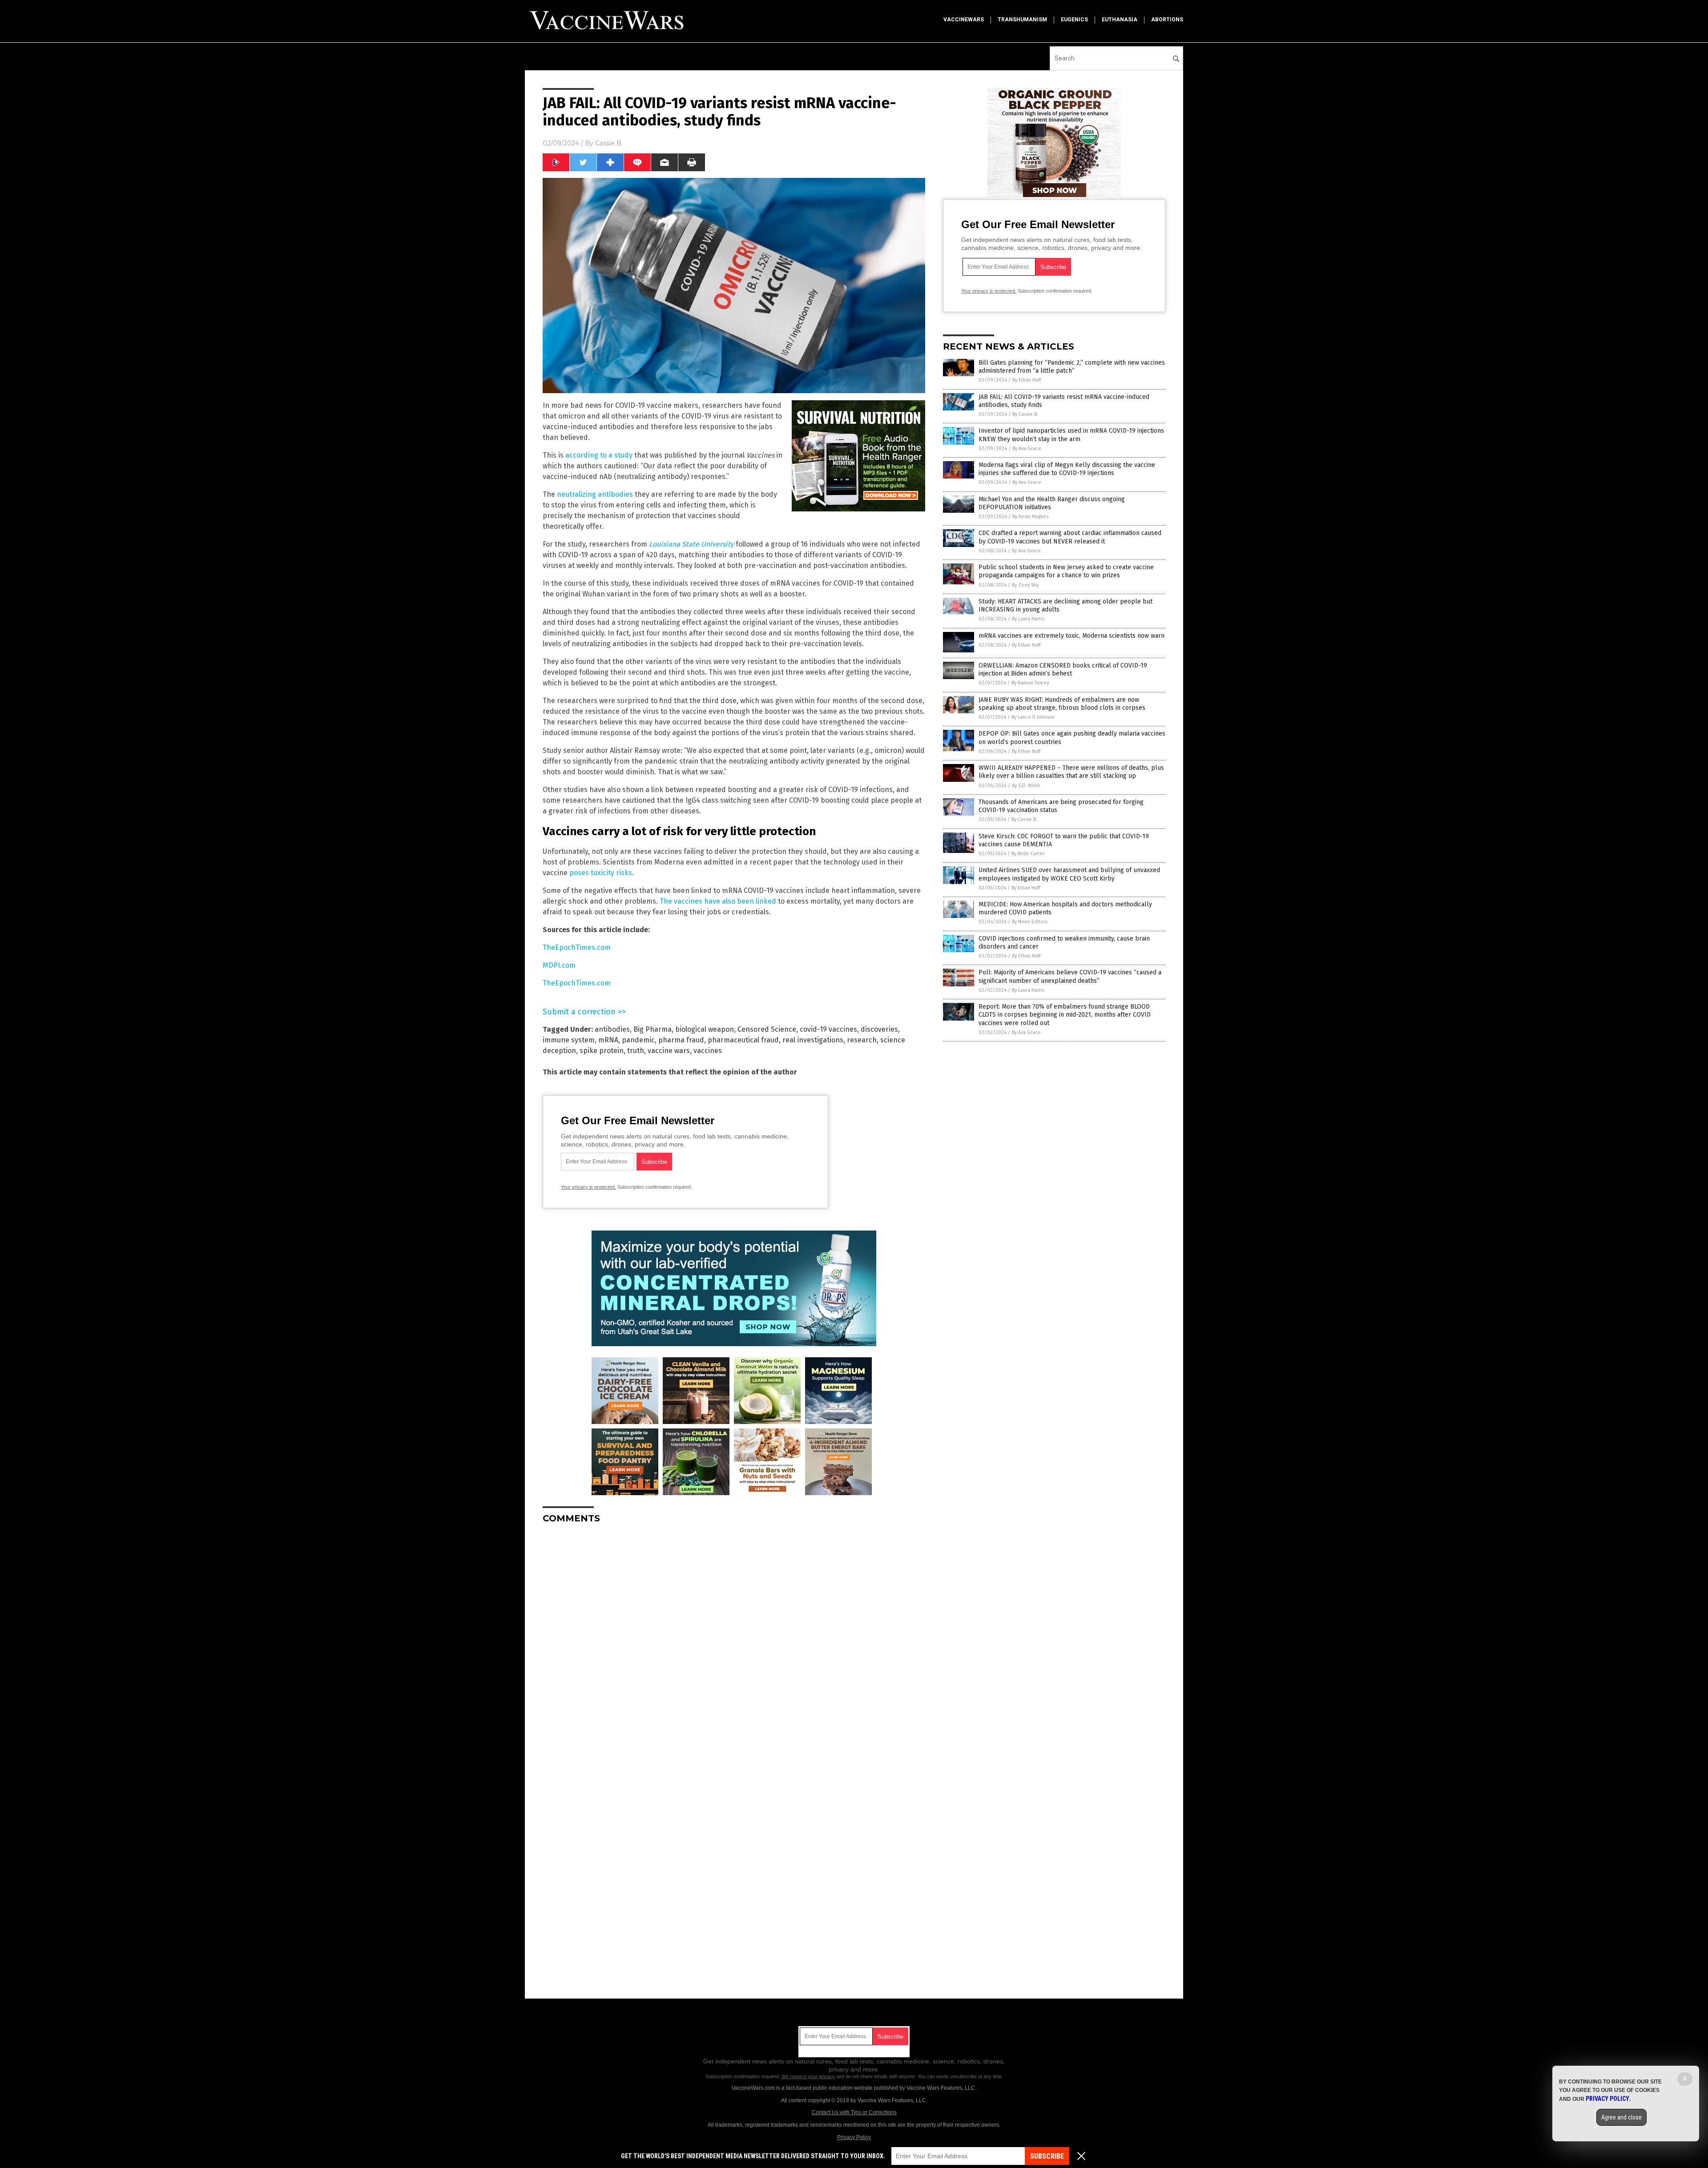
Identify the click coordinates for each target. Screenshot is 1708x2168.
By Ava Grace (1027, 448)
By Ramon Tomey (1030, 683)
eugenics (1074, 20)
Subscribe (1047, 2156)
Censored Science (767, 1029)
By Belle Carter (1028, 854)
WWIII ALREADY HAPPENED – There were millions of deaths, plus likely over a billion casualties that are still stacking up (1071, 772)
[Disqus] (734, 1642)
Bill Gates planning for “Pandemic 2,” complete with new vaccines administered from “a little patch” (1072, 367)
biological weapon (705, 1029)
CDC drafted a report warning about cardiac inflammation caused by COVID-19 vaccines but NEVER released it (1070, 537)
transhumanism (1022, 20)
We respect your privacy (808, 2076)
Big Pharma (653, 1029)
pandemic (638, 1040)
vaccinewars (964, 20)
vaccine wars (669, 1051)
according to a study (599, 455)
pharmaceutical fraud (743, 1040)
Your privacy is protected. (588, 1187)
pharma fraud (681, 1040)
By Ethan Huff (1027, 380)
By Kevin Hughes (1030, 517)
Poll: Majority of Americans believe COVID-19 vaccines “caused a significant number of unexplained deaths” (1070, 976)
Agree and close (1621, 2117)
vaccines (708, 1051)
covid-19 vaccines (828, 1029)
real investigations (813, 1040)
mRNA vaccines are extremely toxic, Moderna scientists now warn (1072, 636)
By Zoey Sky (1025, 585)
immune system (569, 1040)
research (862, 1040)
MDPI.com (559, 965)
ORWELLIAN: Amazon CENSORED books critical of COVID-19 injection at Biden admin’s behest (1063, 670)
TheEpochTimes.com (577, 947)
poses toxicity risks (601, 873)
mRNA (608, 1040)
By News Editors (1030, 922)
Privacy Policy (854, 2137)
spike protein (602, 1051)
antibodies (612, 1029)
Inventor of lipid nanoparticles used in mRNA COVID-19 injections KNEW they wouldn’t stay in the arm (1071, 435)
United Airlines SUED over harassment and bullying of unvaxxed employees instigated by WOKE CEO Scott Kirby (1069, 874)
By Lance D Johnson (1033, 717)
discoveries (879, 1029)
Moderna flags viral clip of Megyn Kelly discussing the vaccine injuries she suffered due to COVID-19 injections (1067, 469)
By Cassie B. (1025, 414)
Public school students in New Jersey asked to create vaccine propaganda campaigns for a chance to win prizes (1066, 571)
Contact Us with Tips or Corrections (854, 2112)
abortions (1167, 20)
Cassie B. (609, 143)
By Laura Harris (1028, 619)
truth (636, 1051)
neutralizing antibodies (595, 494)
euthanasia (1120, 20)
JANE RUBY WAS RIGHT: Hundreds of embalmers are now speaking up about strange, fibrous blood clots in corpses (1062, 704)
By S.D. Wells (1026, 786)
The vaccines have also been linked (718, 901)
